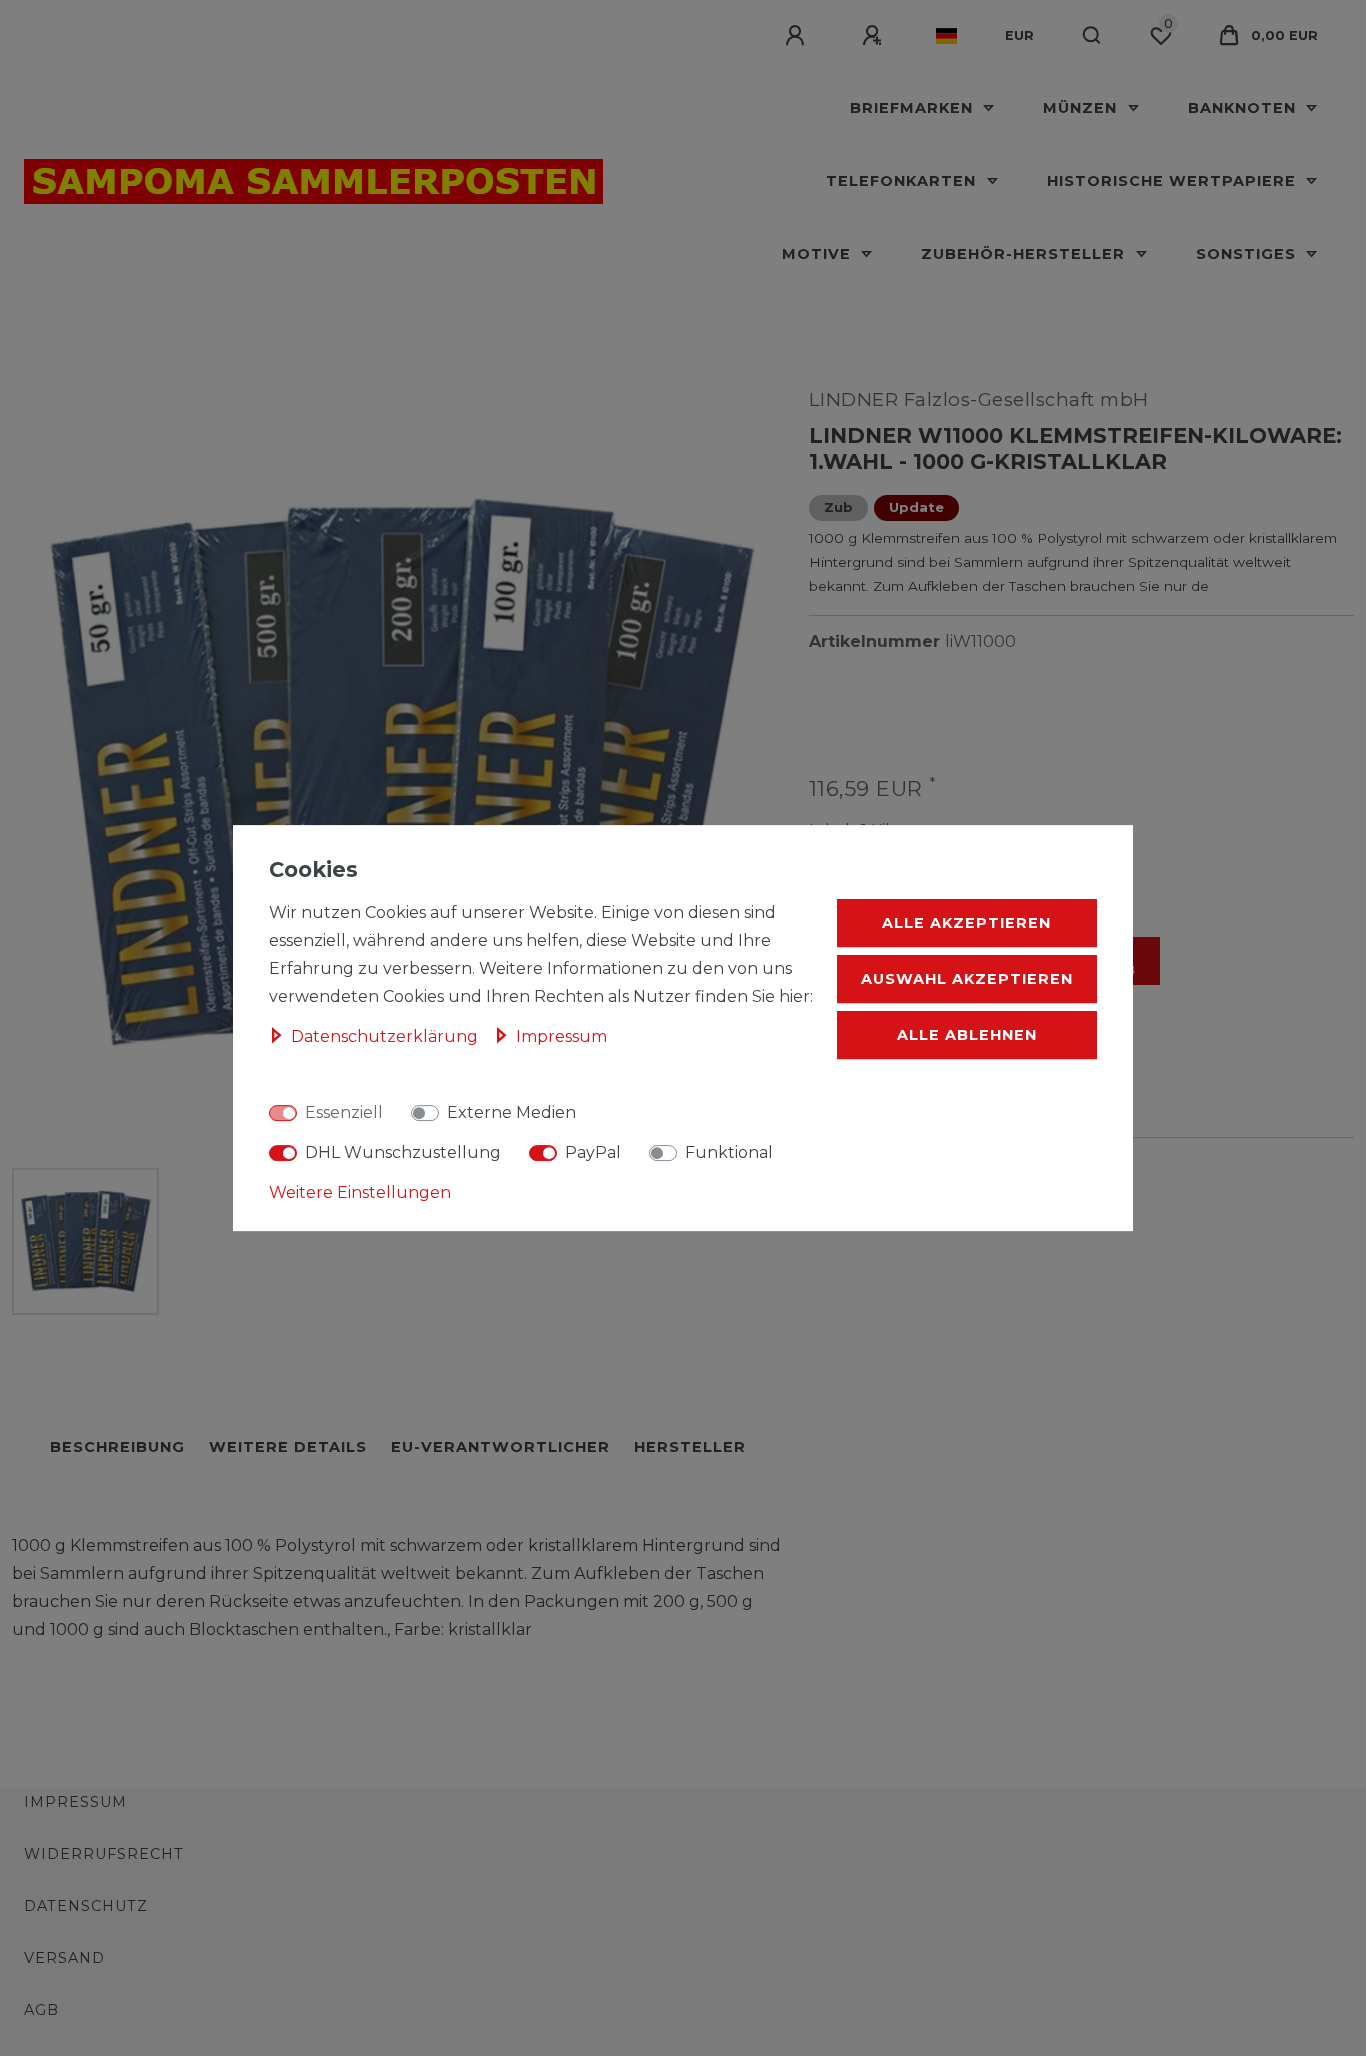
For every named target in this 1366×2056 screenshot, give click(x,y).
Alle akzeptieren (966, 923)
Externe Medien (511, 1112)
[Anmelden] (798, 36)
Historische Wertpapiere (1174, 181)
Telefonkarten (903, 181)
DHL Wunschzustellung (403, 1152)
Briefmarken (914, 108)
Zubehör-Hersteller (1025, 254)
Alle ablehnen (967, 1035)
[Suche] (1092, 36)
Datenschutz (86, 1906)
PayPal (593, 1152)
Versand (64, 1958)
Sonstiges (1248, 254)
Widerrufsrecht (104, 1854)
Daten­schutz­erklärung (386, 1036)
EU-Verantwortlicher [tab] (500, 1447)
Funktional (729, 1152)
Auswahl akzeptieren (967, 979)
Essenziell (344, 1112)
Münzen (1082, 108)
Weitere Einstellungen (360, 1192)
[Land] (946, 36)
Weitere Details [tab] (288, 1447)
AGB (41, 2010)
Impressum (75, 1802)
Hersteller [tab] (690, 1447)
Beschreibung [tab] (117, 1447)
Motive (819, 254)
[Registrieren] (875, 36)
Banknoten (1244, 108)
